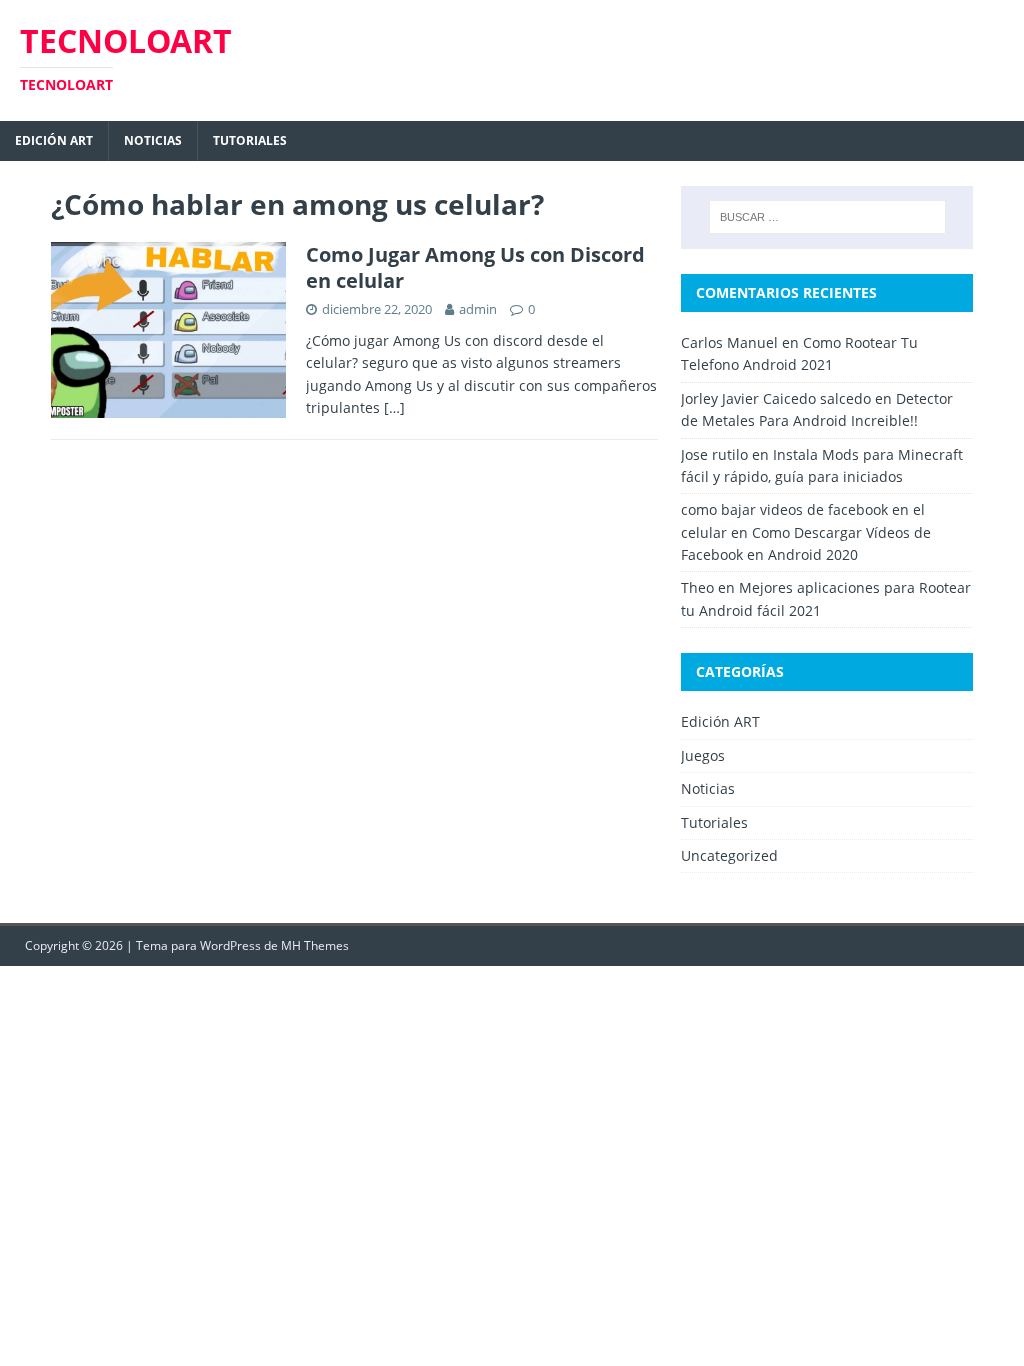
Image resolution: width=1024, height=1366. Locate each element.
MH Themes (315, 945)
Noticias (153, 140)
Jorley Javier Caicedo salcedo (776, 398)
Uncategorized (729, 855)
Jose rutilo (714, 454)
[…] (394, 407)
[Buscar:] (827, 217)
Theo (697, 587)
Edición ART (54, 140)
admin (478, 309)
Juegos (703, 755)
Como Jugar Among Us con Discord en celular (475, 267)
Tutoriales (250, 140)
